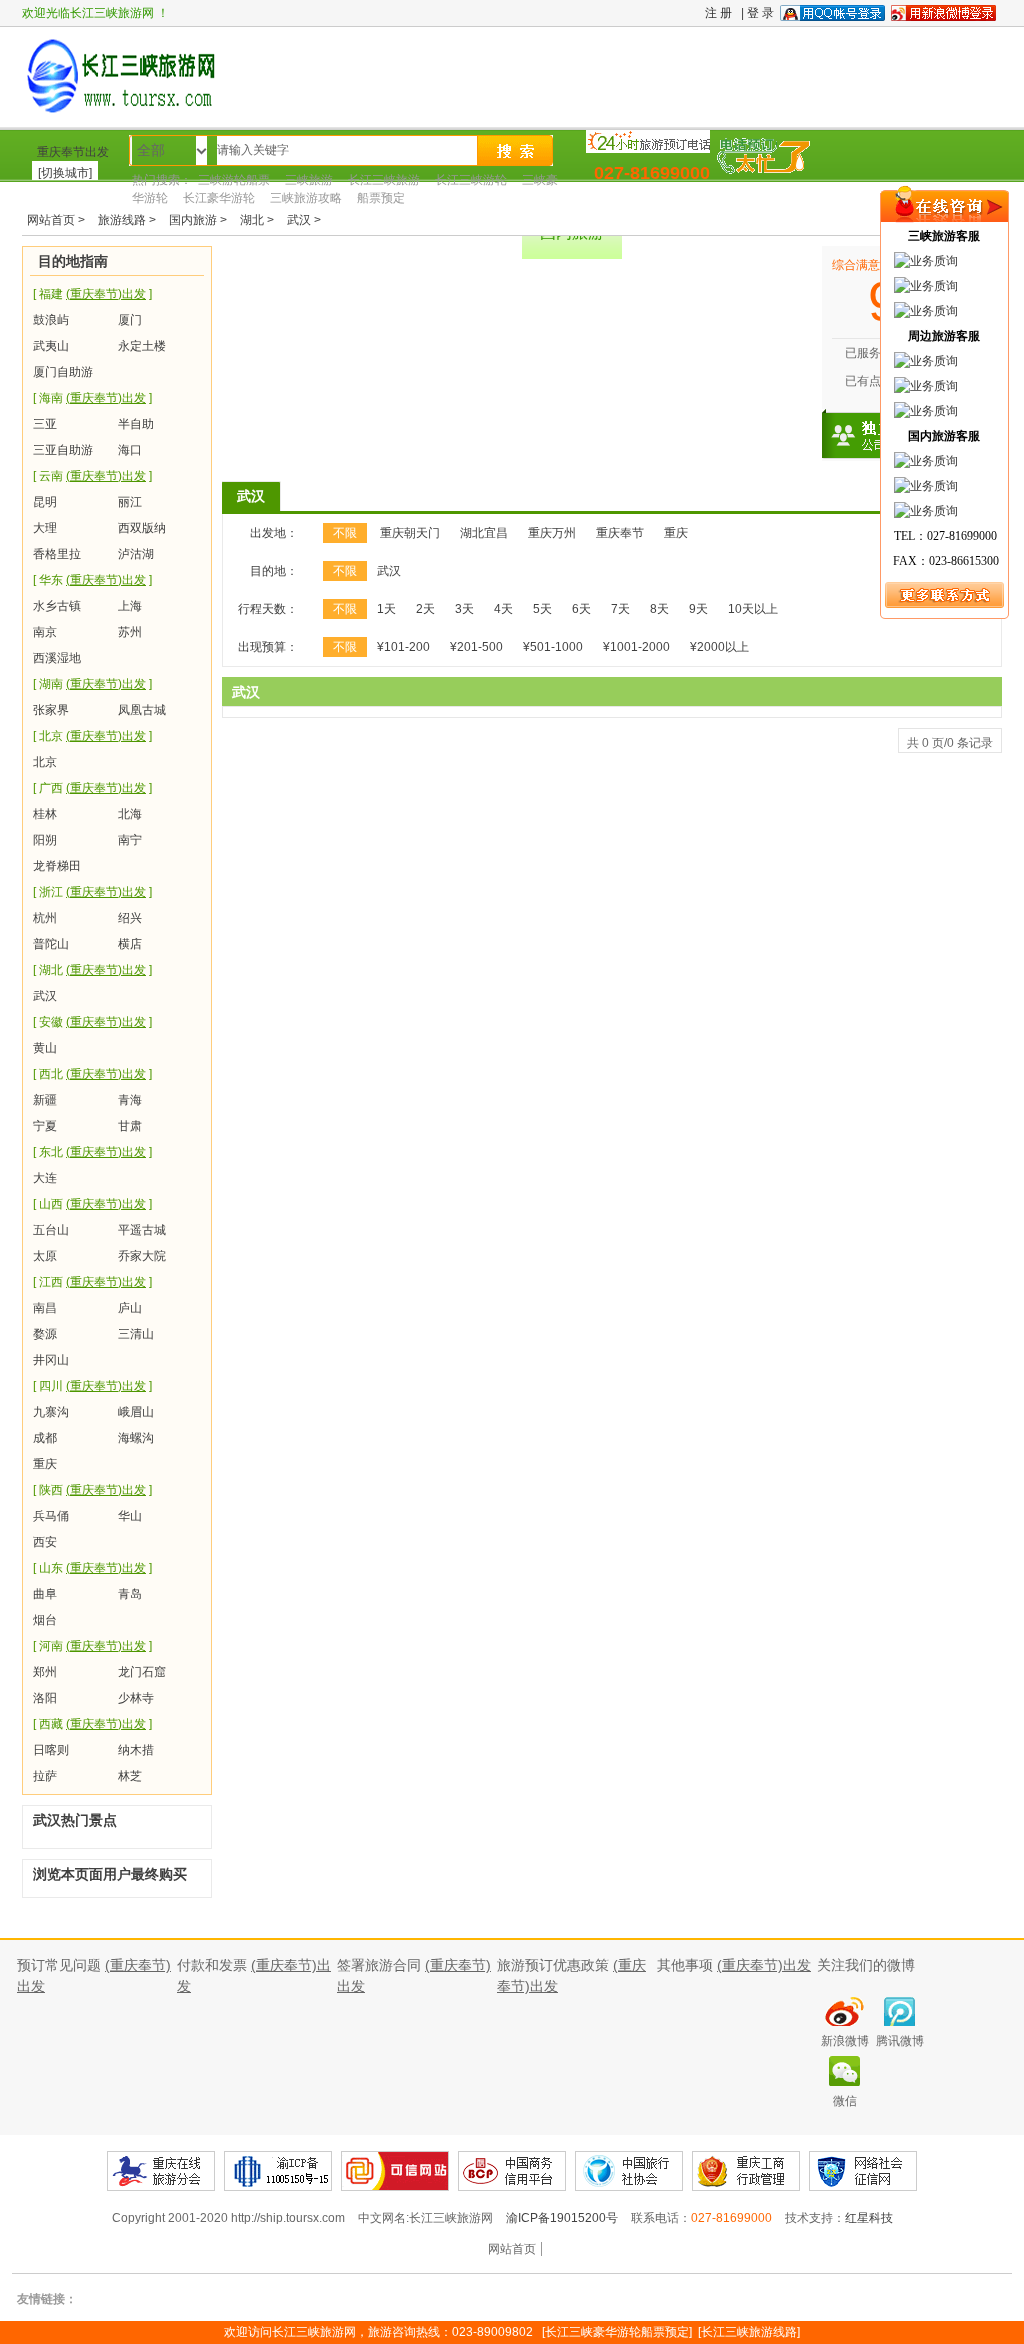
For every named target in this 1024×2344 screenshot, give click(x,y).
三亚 (45, 424)
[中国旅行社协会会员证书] (512, 2171)
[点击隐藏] (944, 220)
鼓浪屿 (51, 320)
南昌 (45, 1308)
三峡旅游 (309, 180)
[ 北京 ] (92, 736)
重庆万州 (552, 533)
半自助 (136, 424)
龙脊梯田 (57, 866)
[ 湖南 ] (92, 684)
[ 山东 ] (92, 1568)
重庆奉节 (620, 533)
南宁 (130, 840)
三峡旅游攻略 (306, 198)
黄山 (45, 1048)
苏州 (130, 632)
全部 (151, 150)
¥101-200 (403, 647)
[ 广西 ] (92, 788)
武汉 (45, 996)
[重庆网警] (746, 2171)
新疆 (45, 1100)
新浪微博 (845, 2041)
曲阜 (45, 1594)
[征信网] (863, 2171)
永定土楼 (142, 346)
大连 (45, 1178)
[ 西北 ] (92, 1074)
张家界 (51, 710)
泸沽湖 (136, 554)
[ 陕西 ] (92, 1490)
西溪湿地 (57, 658)
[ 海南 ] (92, 398)
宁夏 (45, 1126)
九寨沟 (51, 1412)
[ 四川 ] (92, 1386)
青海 (130, 1100)
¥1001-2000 (636, 647)
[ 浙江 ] (92, 892)
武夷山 (51, 346)
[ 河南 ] (92, 1646)
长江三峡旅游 (384, 180)
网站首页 (512, 2249)
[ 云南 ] (92, 476)
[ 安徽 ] (92, 1022)
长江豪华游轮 (219, 198)
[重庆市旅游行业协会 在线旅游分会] (161, 2171)
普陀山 (51, 944)
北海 (130, 814)
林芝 (130, 1776)
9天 (698, 609)
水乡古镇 (57, 606)
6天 (581, 609)
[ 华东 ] (92, 580)
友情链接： (47, 2299)
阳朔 (45, 840)
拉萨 (45, 1776)
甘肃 (130, 1126)
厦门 (130, 320)
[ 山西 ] (92, 1204)
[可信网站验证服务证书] (278, 2171)
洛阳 (45, 1698)
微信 (845, 2101)
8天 (659, 609)
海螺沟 (136, 1438)
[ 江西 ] (92, 1282)
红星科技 (869, 2218)
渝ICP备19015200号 (563, 2218)
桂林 (45, 814)
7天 (620, 609)
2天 (425, 609)
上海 (130, 606)
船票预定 (381, 198)
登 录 (760, 13)
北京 (45, 762)
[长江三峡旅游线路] (749, 2332)
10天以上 (753, 609)
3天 (464, 609)
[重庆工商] (629, 2171)
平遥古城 (142, 1230)
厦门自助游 (63, 372)
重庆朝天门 (410, 533)
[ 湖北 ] (92, 970)
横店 (130, 944)
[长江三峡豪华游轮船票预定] (617, 2332)
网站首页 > (57, 220)
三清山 (136, 1334)
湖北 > (258, 220)
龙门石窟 (142, 1672)
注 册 (718, 13)
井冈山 (51, 1360)
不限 (345, 533)
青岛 (130, 1594)
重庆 (45, 1464)
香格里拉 (57, 554)
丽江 (130, 502)
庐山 (130, 1308)
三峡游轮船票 (234, 180)
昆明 (45, 502)
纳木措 (136, 1750)
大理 (45, 528)
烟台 (45, 1620)
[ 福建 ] (92, 294)
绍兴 (130, 918)
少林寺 (136, 1698)
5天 (542, 609)
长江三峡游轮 (471, 180)
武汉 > (304, 220)
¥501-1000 (553, 647)
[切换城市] (65, 173)
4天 (503, 609)
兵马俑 (51, 1516)
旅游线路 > (128, 220)
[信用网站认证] (395, 2171)
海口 (130, 450)
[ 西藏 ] (92, 1724)
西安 (45, 1542)
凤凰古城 (142, 710)
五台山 (51, 1230)
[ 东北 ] (92, 1152)
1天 (386, 609)
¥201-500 (476, 647)
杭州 (45, 918)
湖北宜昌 (484, 533)
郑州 (45, 1672)
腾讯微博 (900, 2041)
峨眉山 (136, 1412)
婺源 (45, 1334)
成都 (45, 1438)
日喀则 (51, 1750)
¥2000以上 (719, 647)
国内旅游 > (199, 220)
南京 (45, 632)
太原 (45, 1256)
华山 (130, 1516)
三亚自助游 (63, 450)
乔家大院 (142, 1256)
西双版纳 (142, 528)
